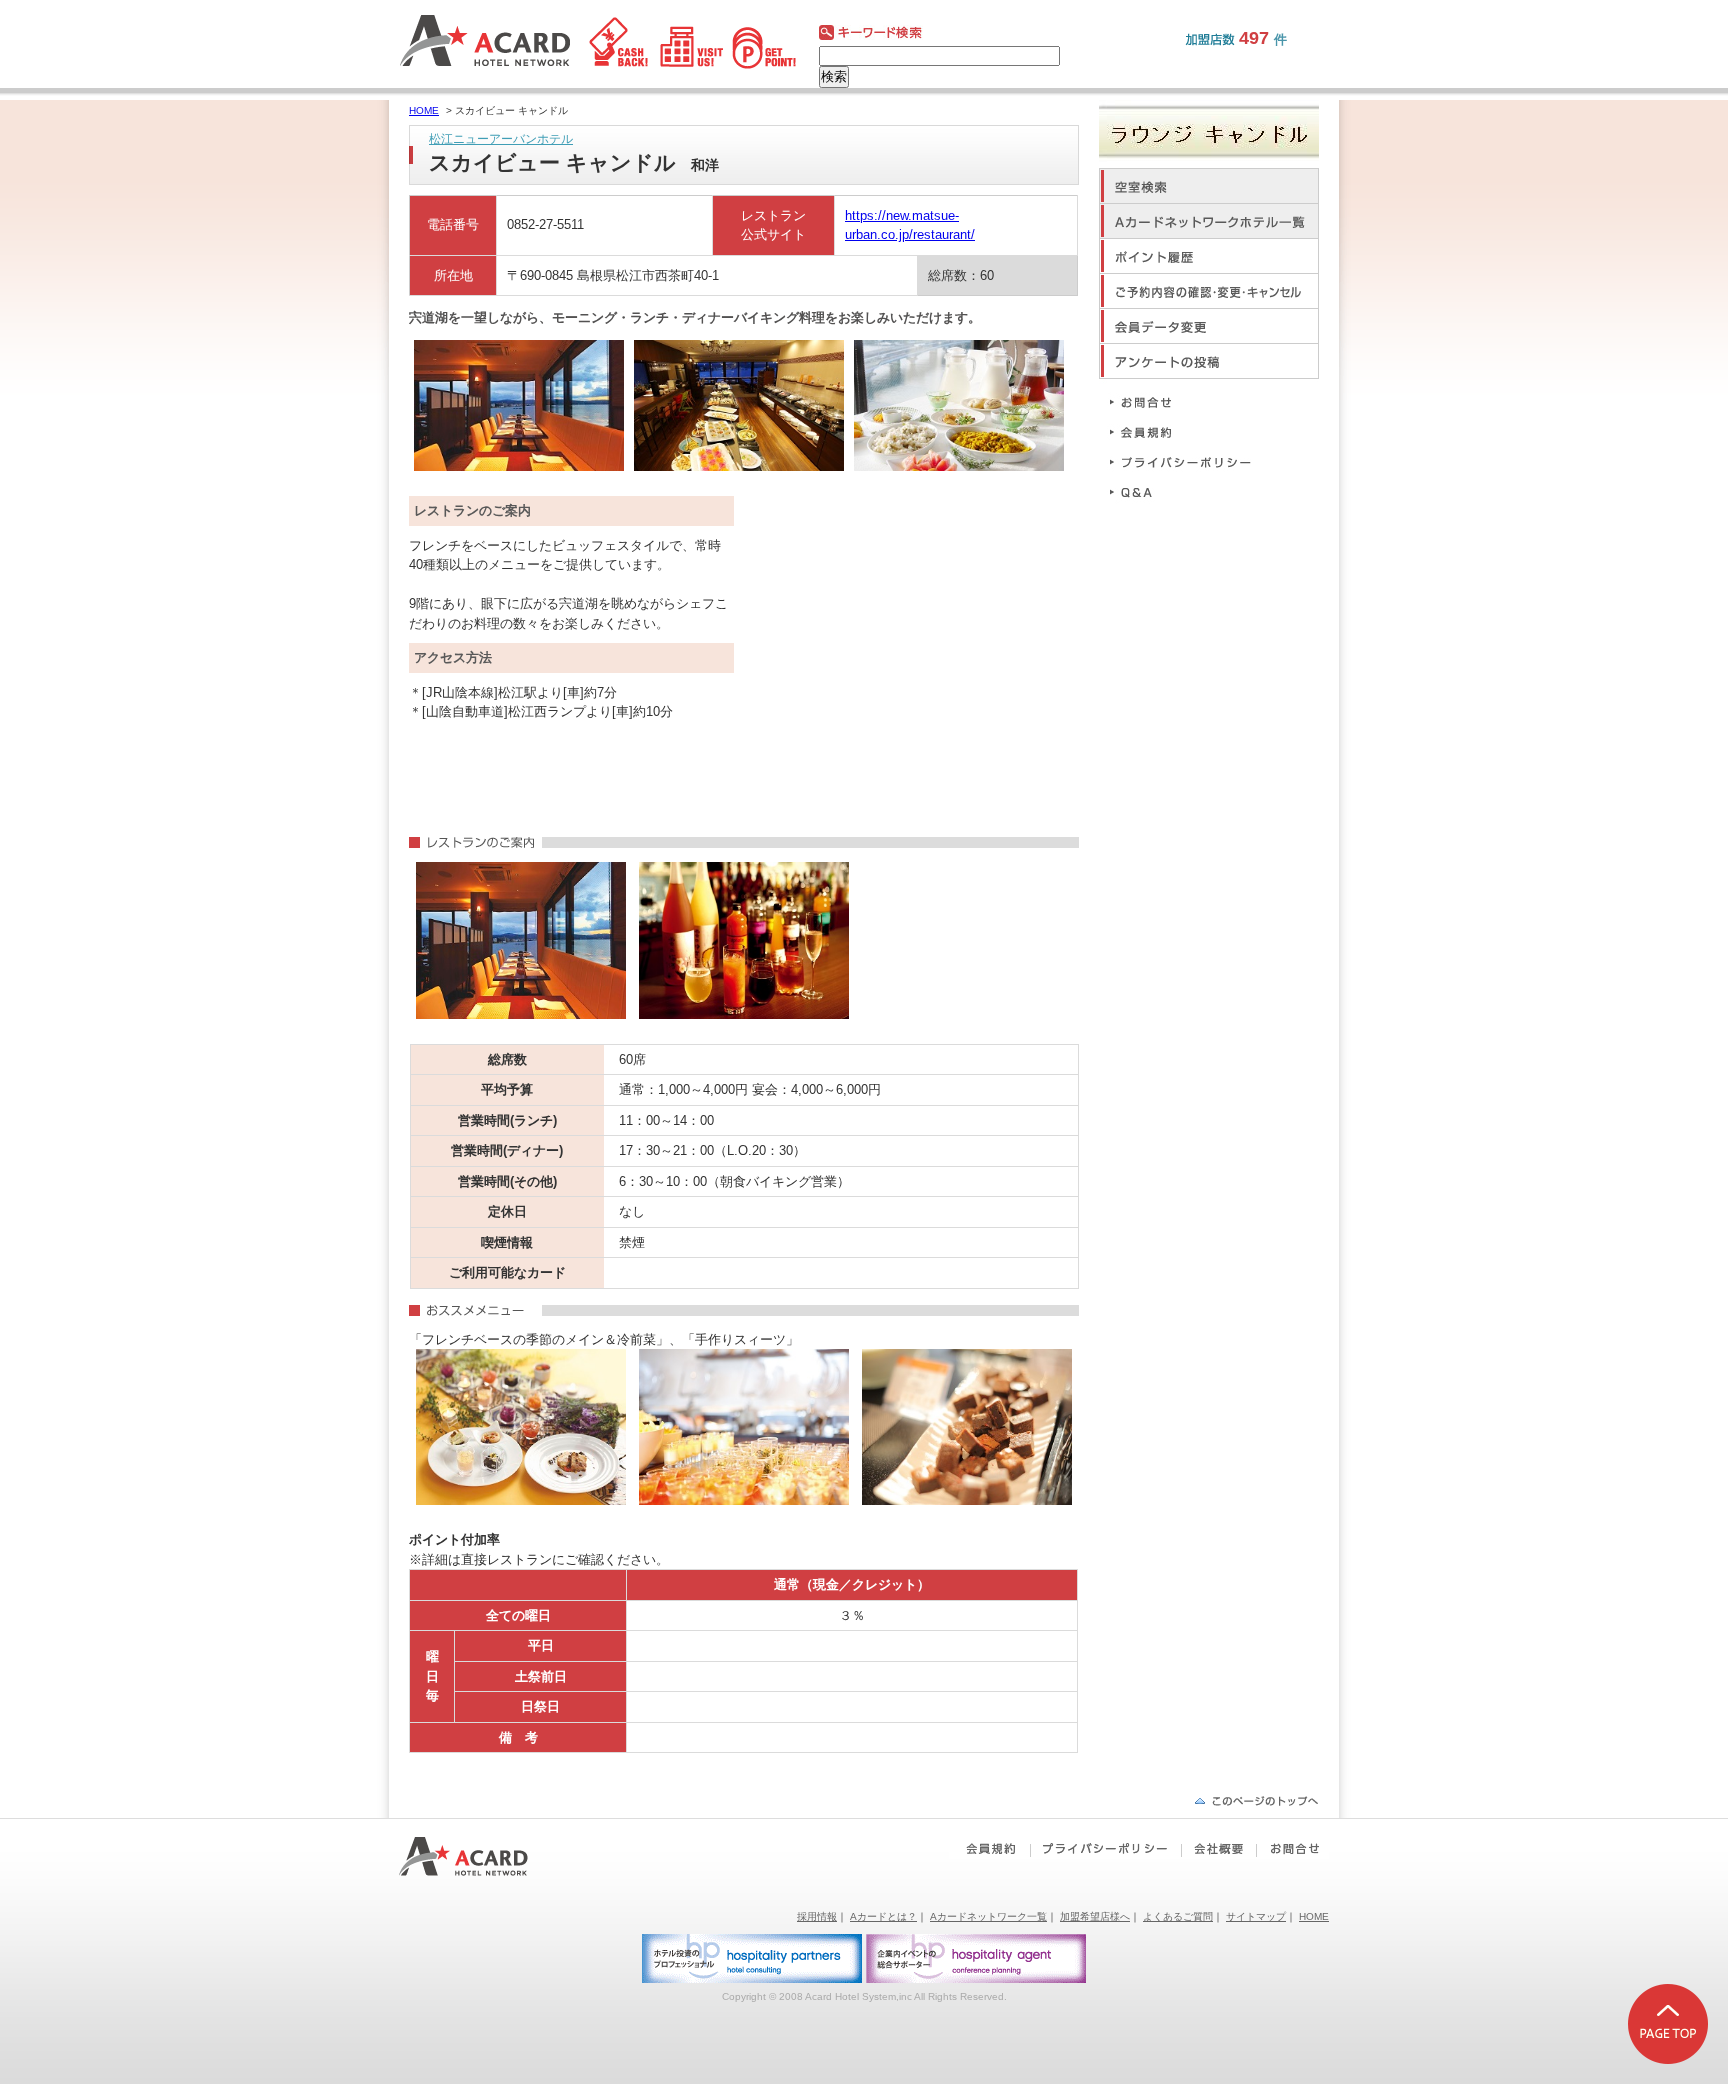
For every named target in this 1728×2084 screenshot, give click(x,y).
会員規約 (1189, 431)
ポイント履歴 (1209, 255)
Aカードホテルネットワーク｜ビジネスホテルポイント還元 (481, 1856)
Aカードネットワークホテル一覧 (1209, 220)
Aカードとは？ (883, 1916)
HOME (424, 110)
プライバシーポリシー (1189, 461)
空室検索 (1209, 185)
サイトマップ (1256, 1916)
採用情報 (817, 1916)
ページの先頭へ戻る (1256, 1800)
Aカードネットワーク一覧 (988, 1916)
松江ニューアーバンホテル (501, 139)
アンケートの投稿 (1209, 360)
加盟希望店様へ (1095, 1916)
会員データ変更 (1209, 325)
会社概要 (1218, 1849)
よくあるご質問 (1178, 1916)
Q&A (1189, 491)
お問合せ (1189, 401)
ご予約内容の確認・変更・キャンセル (1209, 290)
